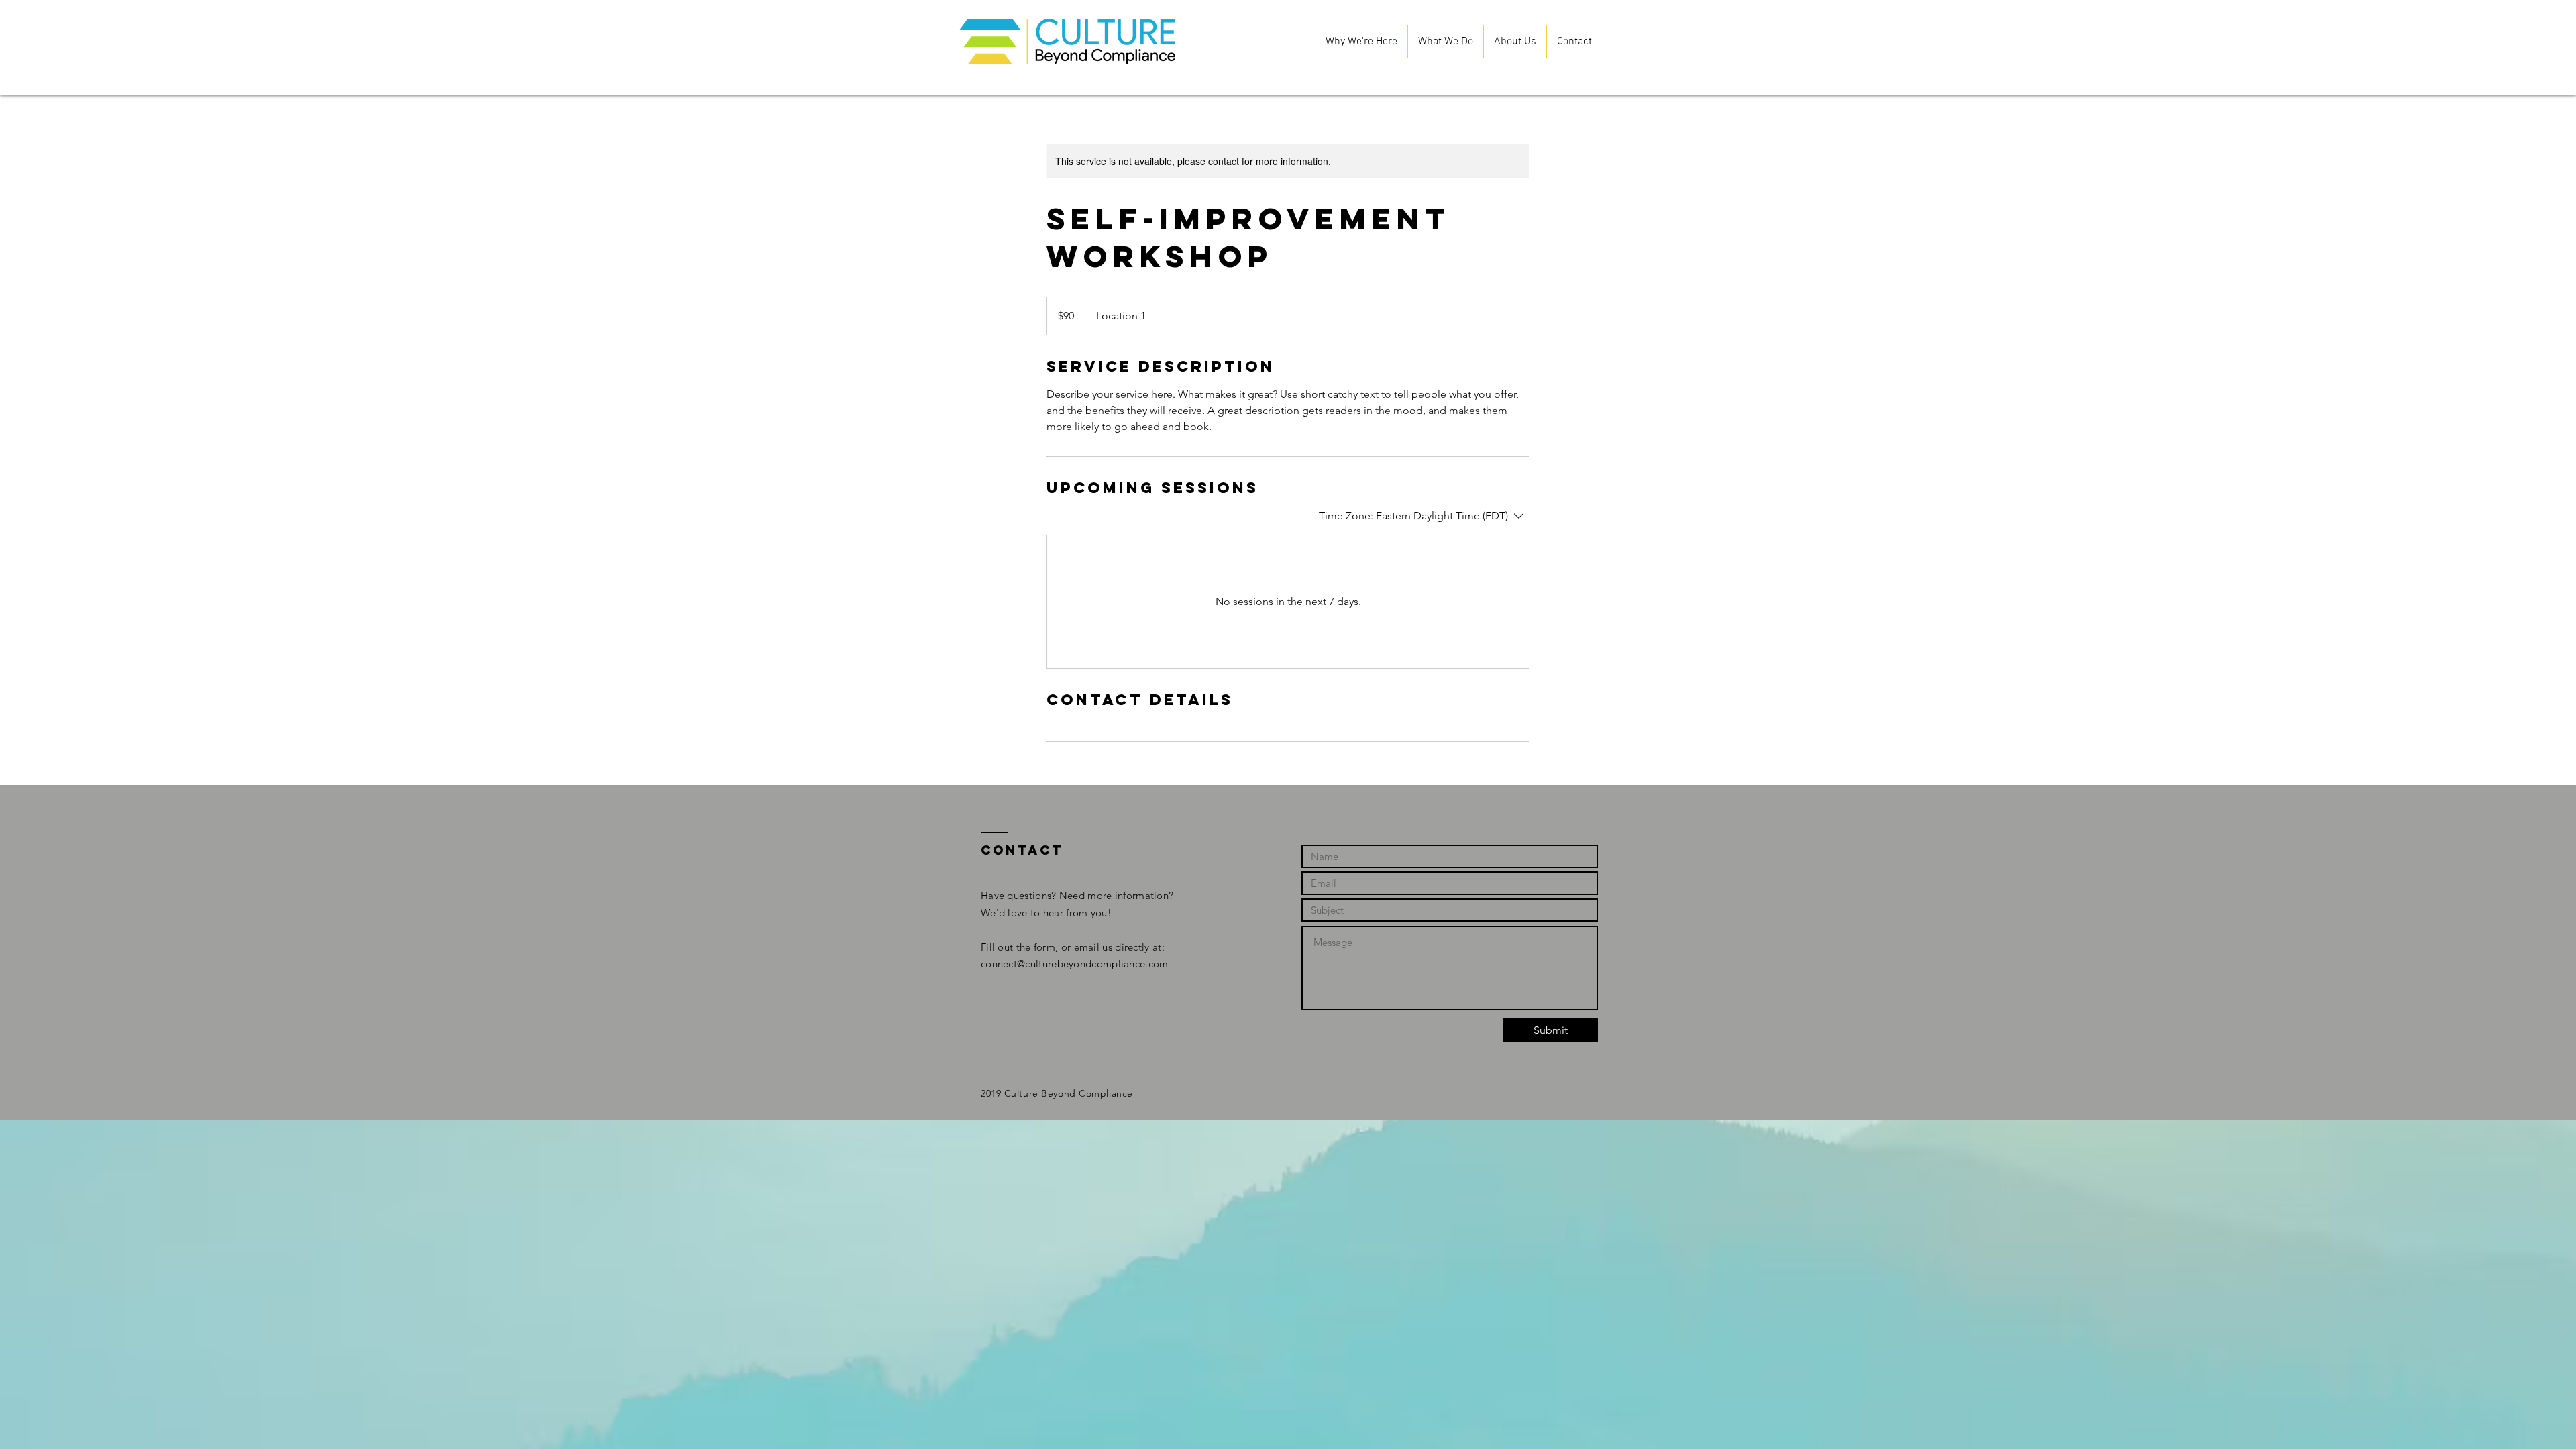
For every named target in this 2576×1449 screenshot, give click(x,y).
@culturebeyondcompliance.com (1092, 964)
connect (999, 964)
